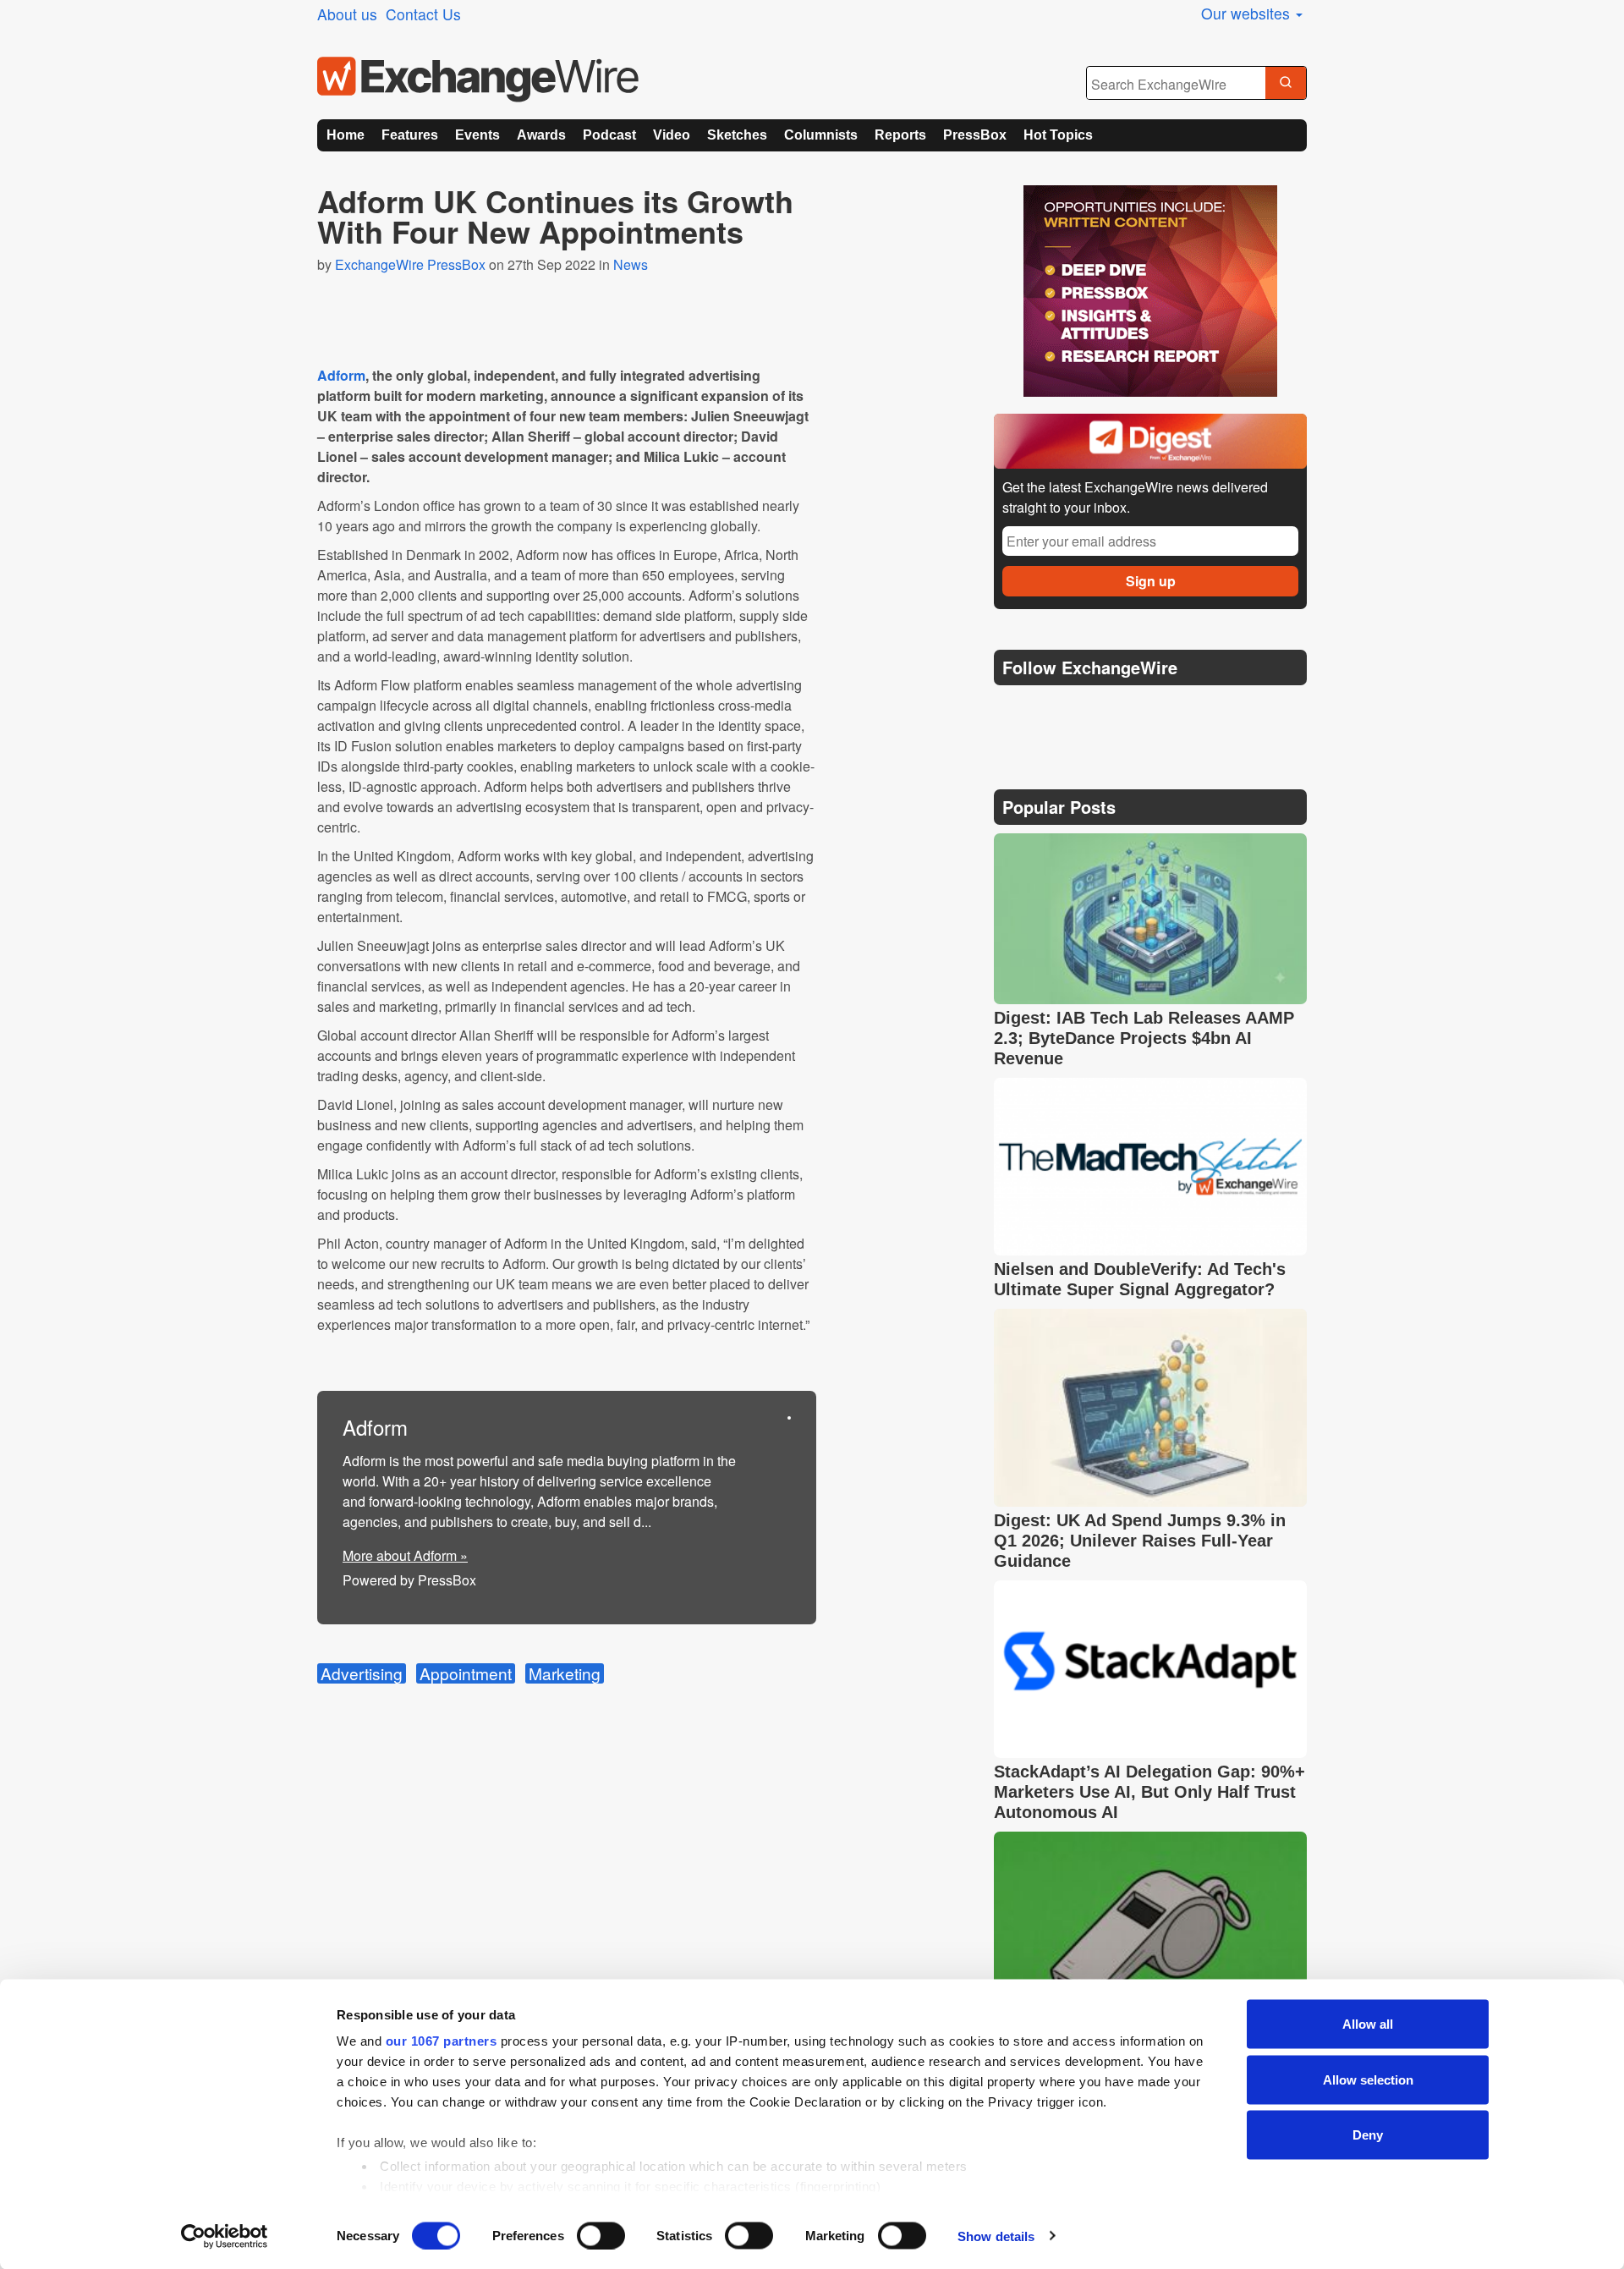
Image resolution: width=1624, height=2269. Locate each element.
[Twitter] (1051, 710)
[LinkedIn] (1131, 710)
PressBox (975, 135)
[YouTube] (1010, 710)
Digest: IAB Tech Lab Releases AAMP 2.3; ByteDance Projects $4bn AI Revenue (1144, 1038)
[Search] (1286, 84)
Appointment (466, 1673)
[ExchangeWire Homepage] (478, 80)
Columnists (821, 135)
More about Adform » (405, 1555)
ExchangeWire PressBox (410, 264)
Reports (900, 135)
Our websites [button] (1248, 13)
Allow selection (1368, 2079)
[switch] (601, 2235)
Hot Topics (1058, 135)
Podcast (609, 135)
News (631, 264)
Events (477, 135)
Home (346, 135)
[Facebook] (1092, 710)
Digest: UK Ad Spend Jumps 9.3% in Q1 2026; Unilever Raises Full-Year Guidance (1140, 1541)
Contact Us (423, 14)
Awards (541, 135)
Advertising (362, 1673)
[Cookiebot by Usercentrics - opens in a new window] (225, 2236)
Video (672, 135)
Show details (996, 2236)
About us (347, 14)
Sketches (737, 135)
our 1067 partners (442, 2041)
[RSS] (1171, 710)
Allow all (1368, 2024)
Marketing (565, 1673)
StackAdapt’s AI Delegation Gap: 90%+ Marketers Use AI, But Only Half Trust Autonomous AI (1149, 1792)
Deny (1368, 2135)
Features (410, 135)
